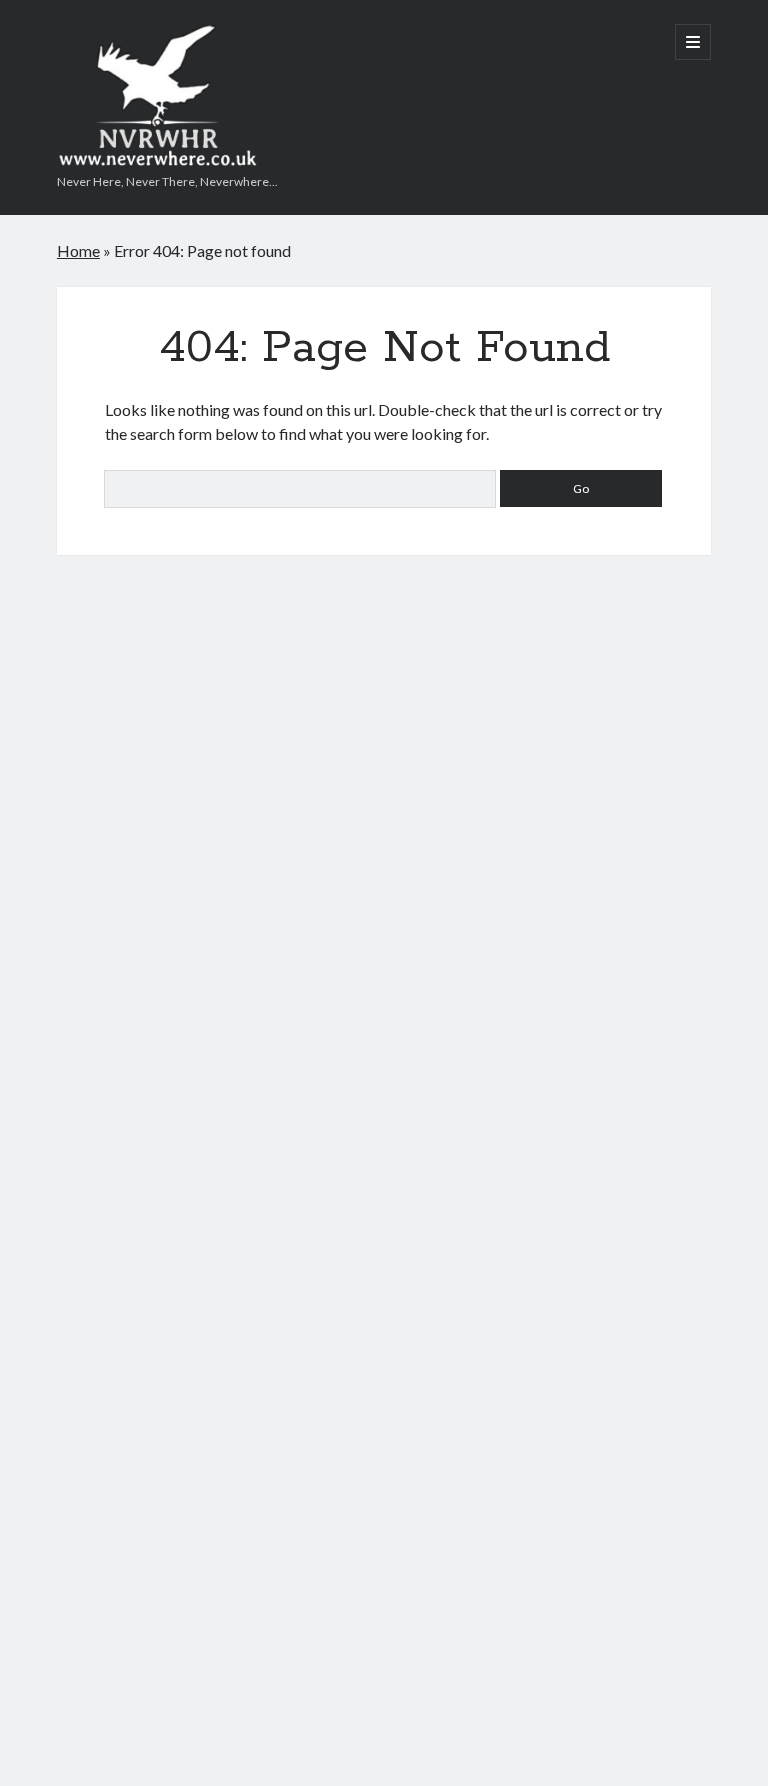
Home (78, 250)
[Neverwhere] (157, 159)
